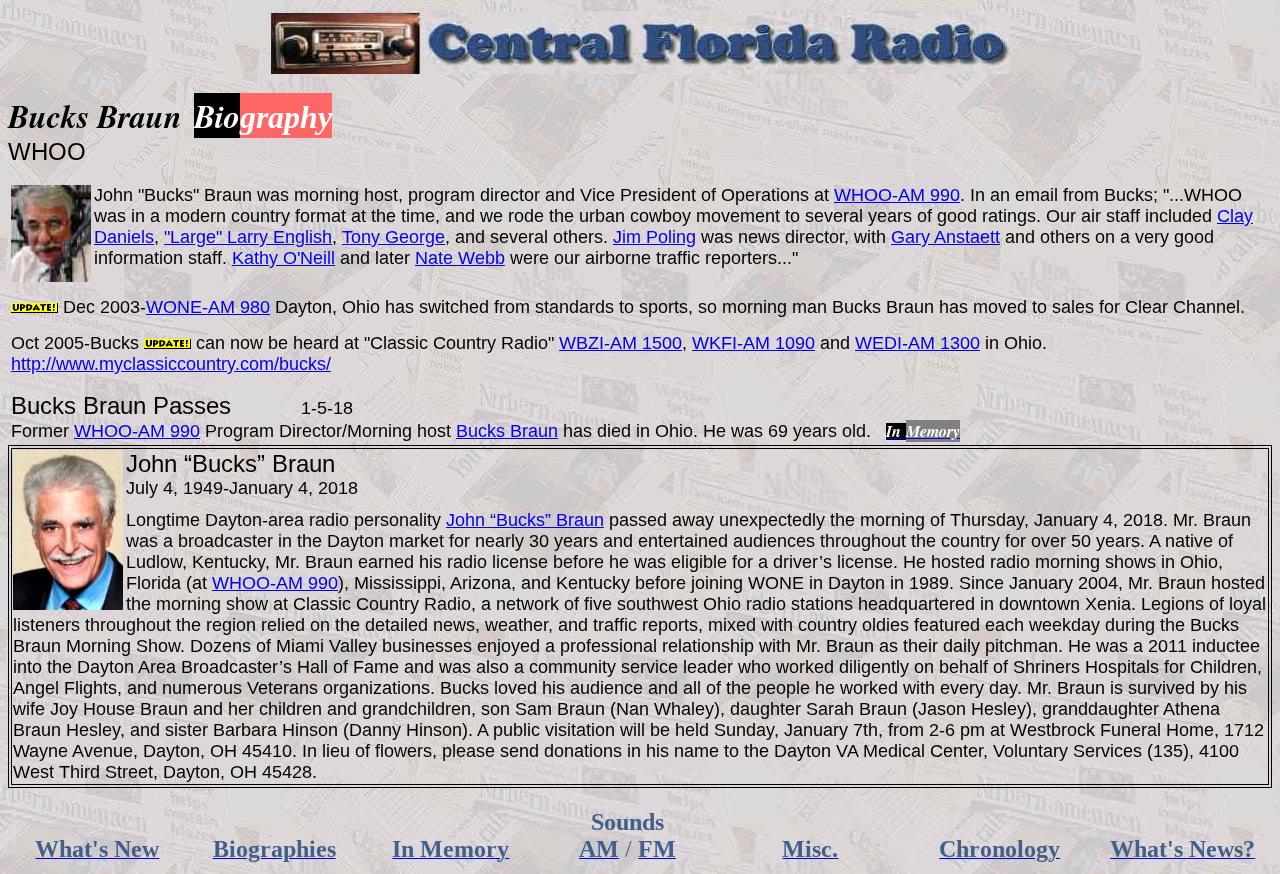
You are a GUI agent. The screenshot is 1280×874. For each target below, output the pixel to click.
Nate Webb (460, 258)
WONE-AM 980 (208, 307)
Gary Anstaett (945, 237)
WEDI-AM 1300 (917, 343)
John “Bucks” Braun (525, 520)
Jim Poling (654, 237)
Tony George (393, 237)
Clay (1235, 216)
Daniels (124, 237)
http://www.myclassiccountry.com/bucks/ (171, 364)
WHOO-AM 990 (897, 195)
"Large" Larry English (248, 237)
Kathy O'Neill (283, 258)
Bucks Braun (507, 431)
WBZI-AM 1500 (620, 343)
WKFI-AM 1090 (753, 343)
